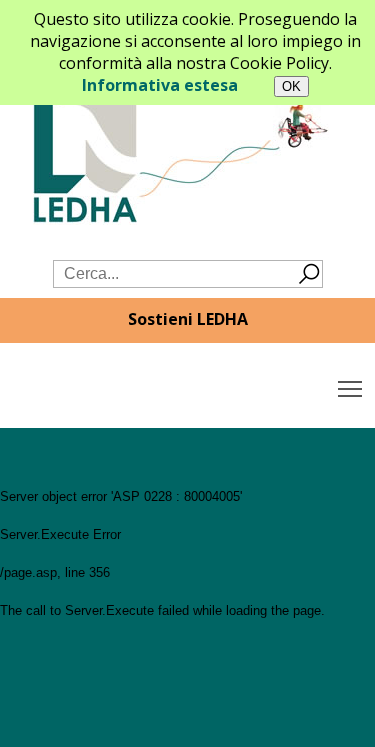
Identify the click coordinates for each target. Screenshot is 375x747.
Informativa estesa (160, 85)
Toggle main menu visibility (350, 387)
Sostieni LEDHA (188, 319)
